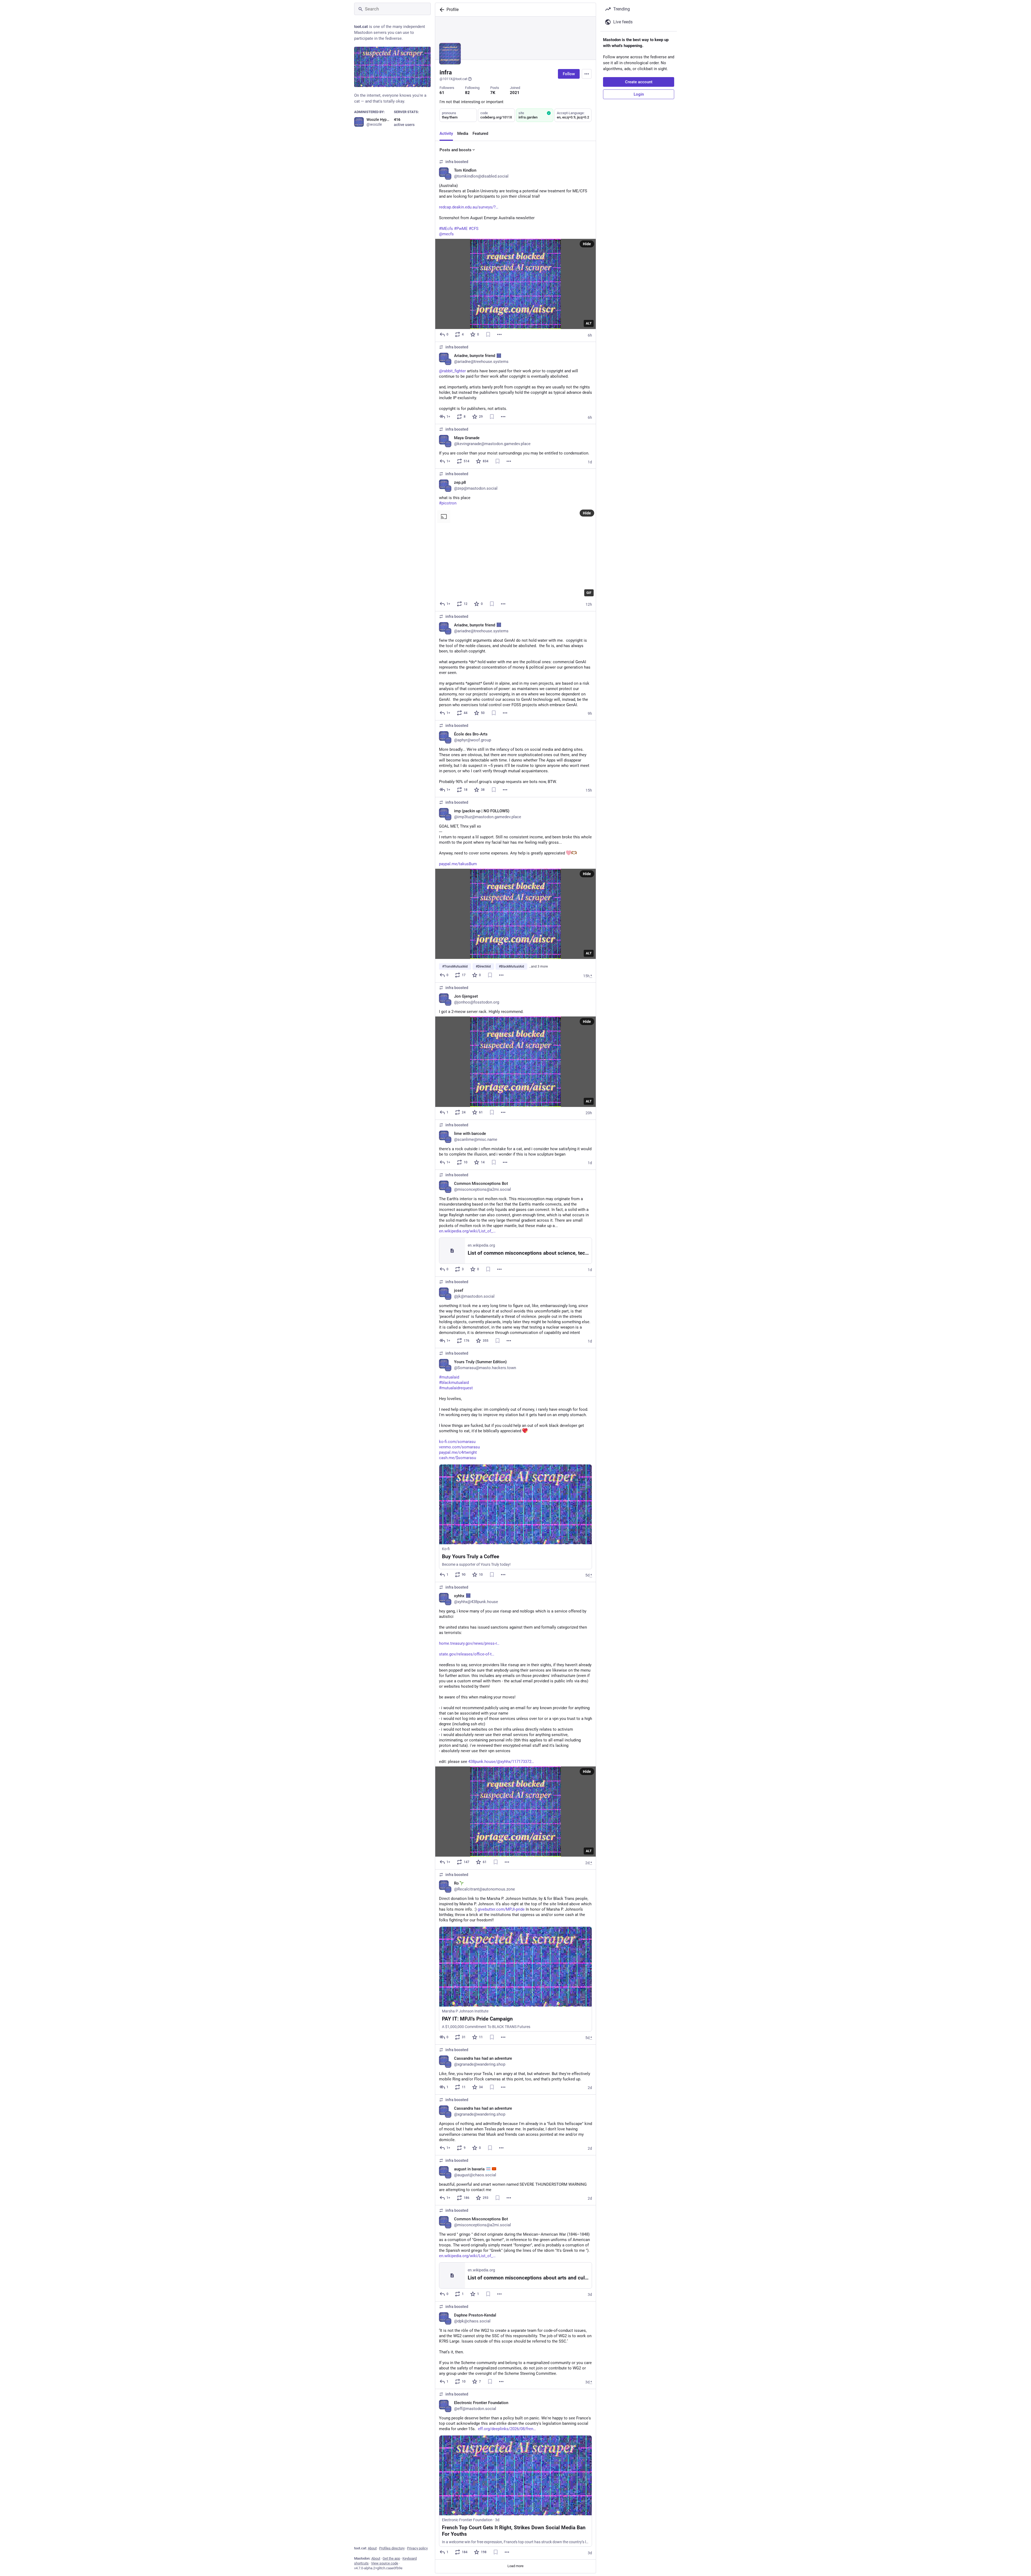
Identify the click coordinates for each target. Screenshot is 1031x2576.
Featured (480, 134)
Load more (515, 2566)
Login (639, 94)
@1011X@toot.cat (453, 79)
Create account (639, 82)
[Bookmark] (488, 334)
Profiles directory (392, 2548)
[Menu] (587, 74)
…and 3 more (538, 966)
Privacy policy (417, 2548)
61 (442, 93)
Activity (446, 134)
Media (463, 134)
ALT (589, 323)
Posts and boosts (455, 150)
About (372, 2548)
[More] (499, 334)
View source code (385, 2563)
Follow (569, 74)
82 (467, 93)
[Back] (441, 10)
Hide (587, 244)
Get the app (391, 2558)
